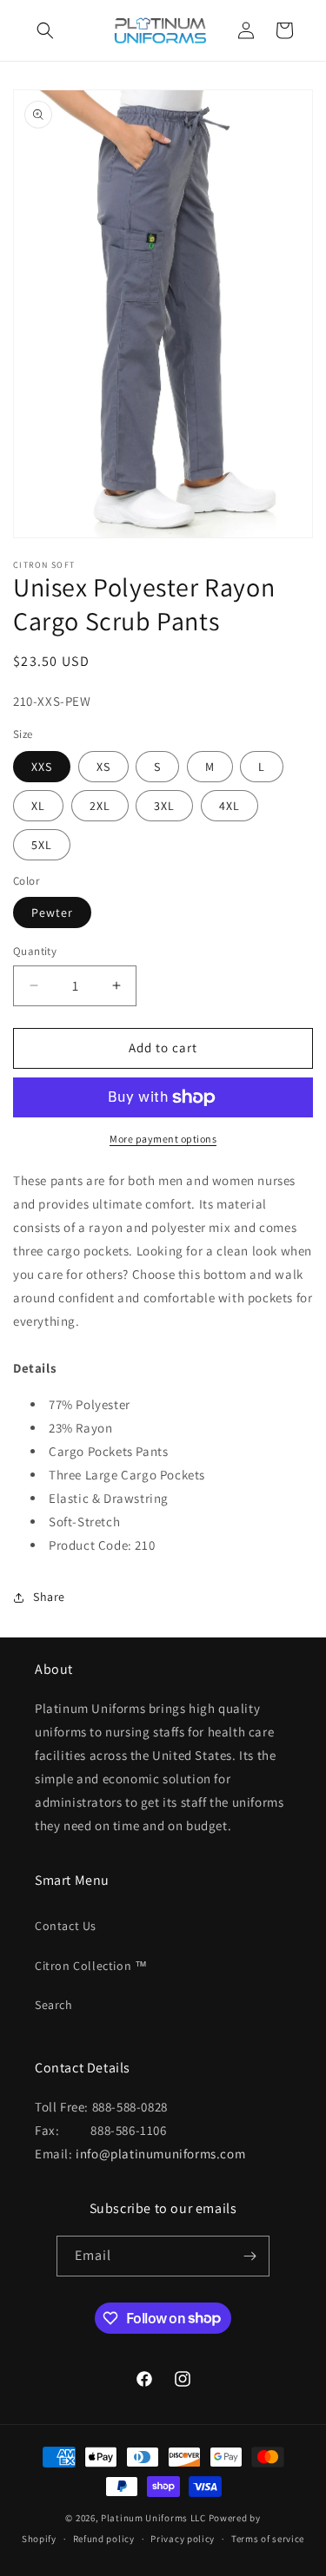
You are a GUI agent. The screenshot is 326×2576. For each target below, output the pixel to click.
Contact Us (66, 1926)
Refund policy (104, 2539)
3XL (164, 806)
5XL (42, 845)
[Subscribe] (249, 2256)
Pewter (52, 912)
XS (103, 767)
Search (54, 2005)
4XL (230, 806)
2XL (100, 806)
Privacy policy (183, 2539)
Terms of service (268, 2539)
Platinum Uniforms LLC (153, 2518)
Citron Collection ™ (91, 1966)
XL (38, 806)
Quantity (35, 951)
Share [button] (49, 1597)
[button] (45, 30)
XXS (42, 767)
